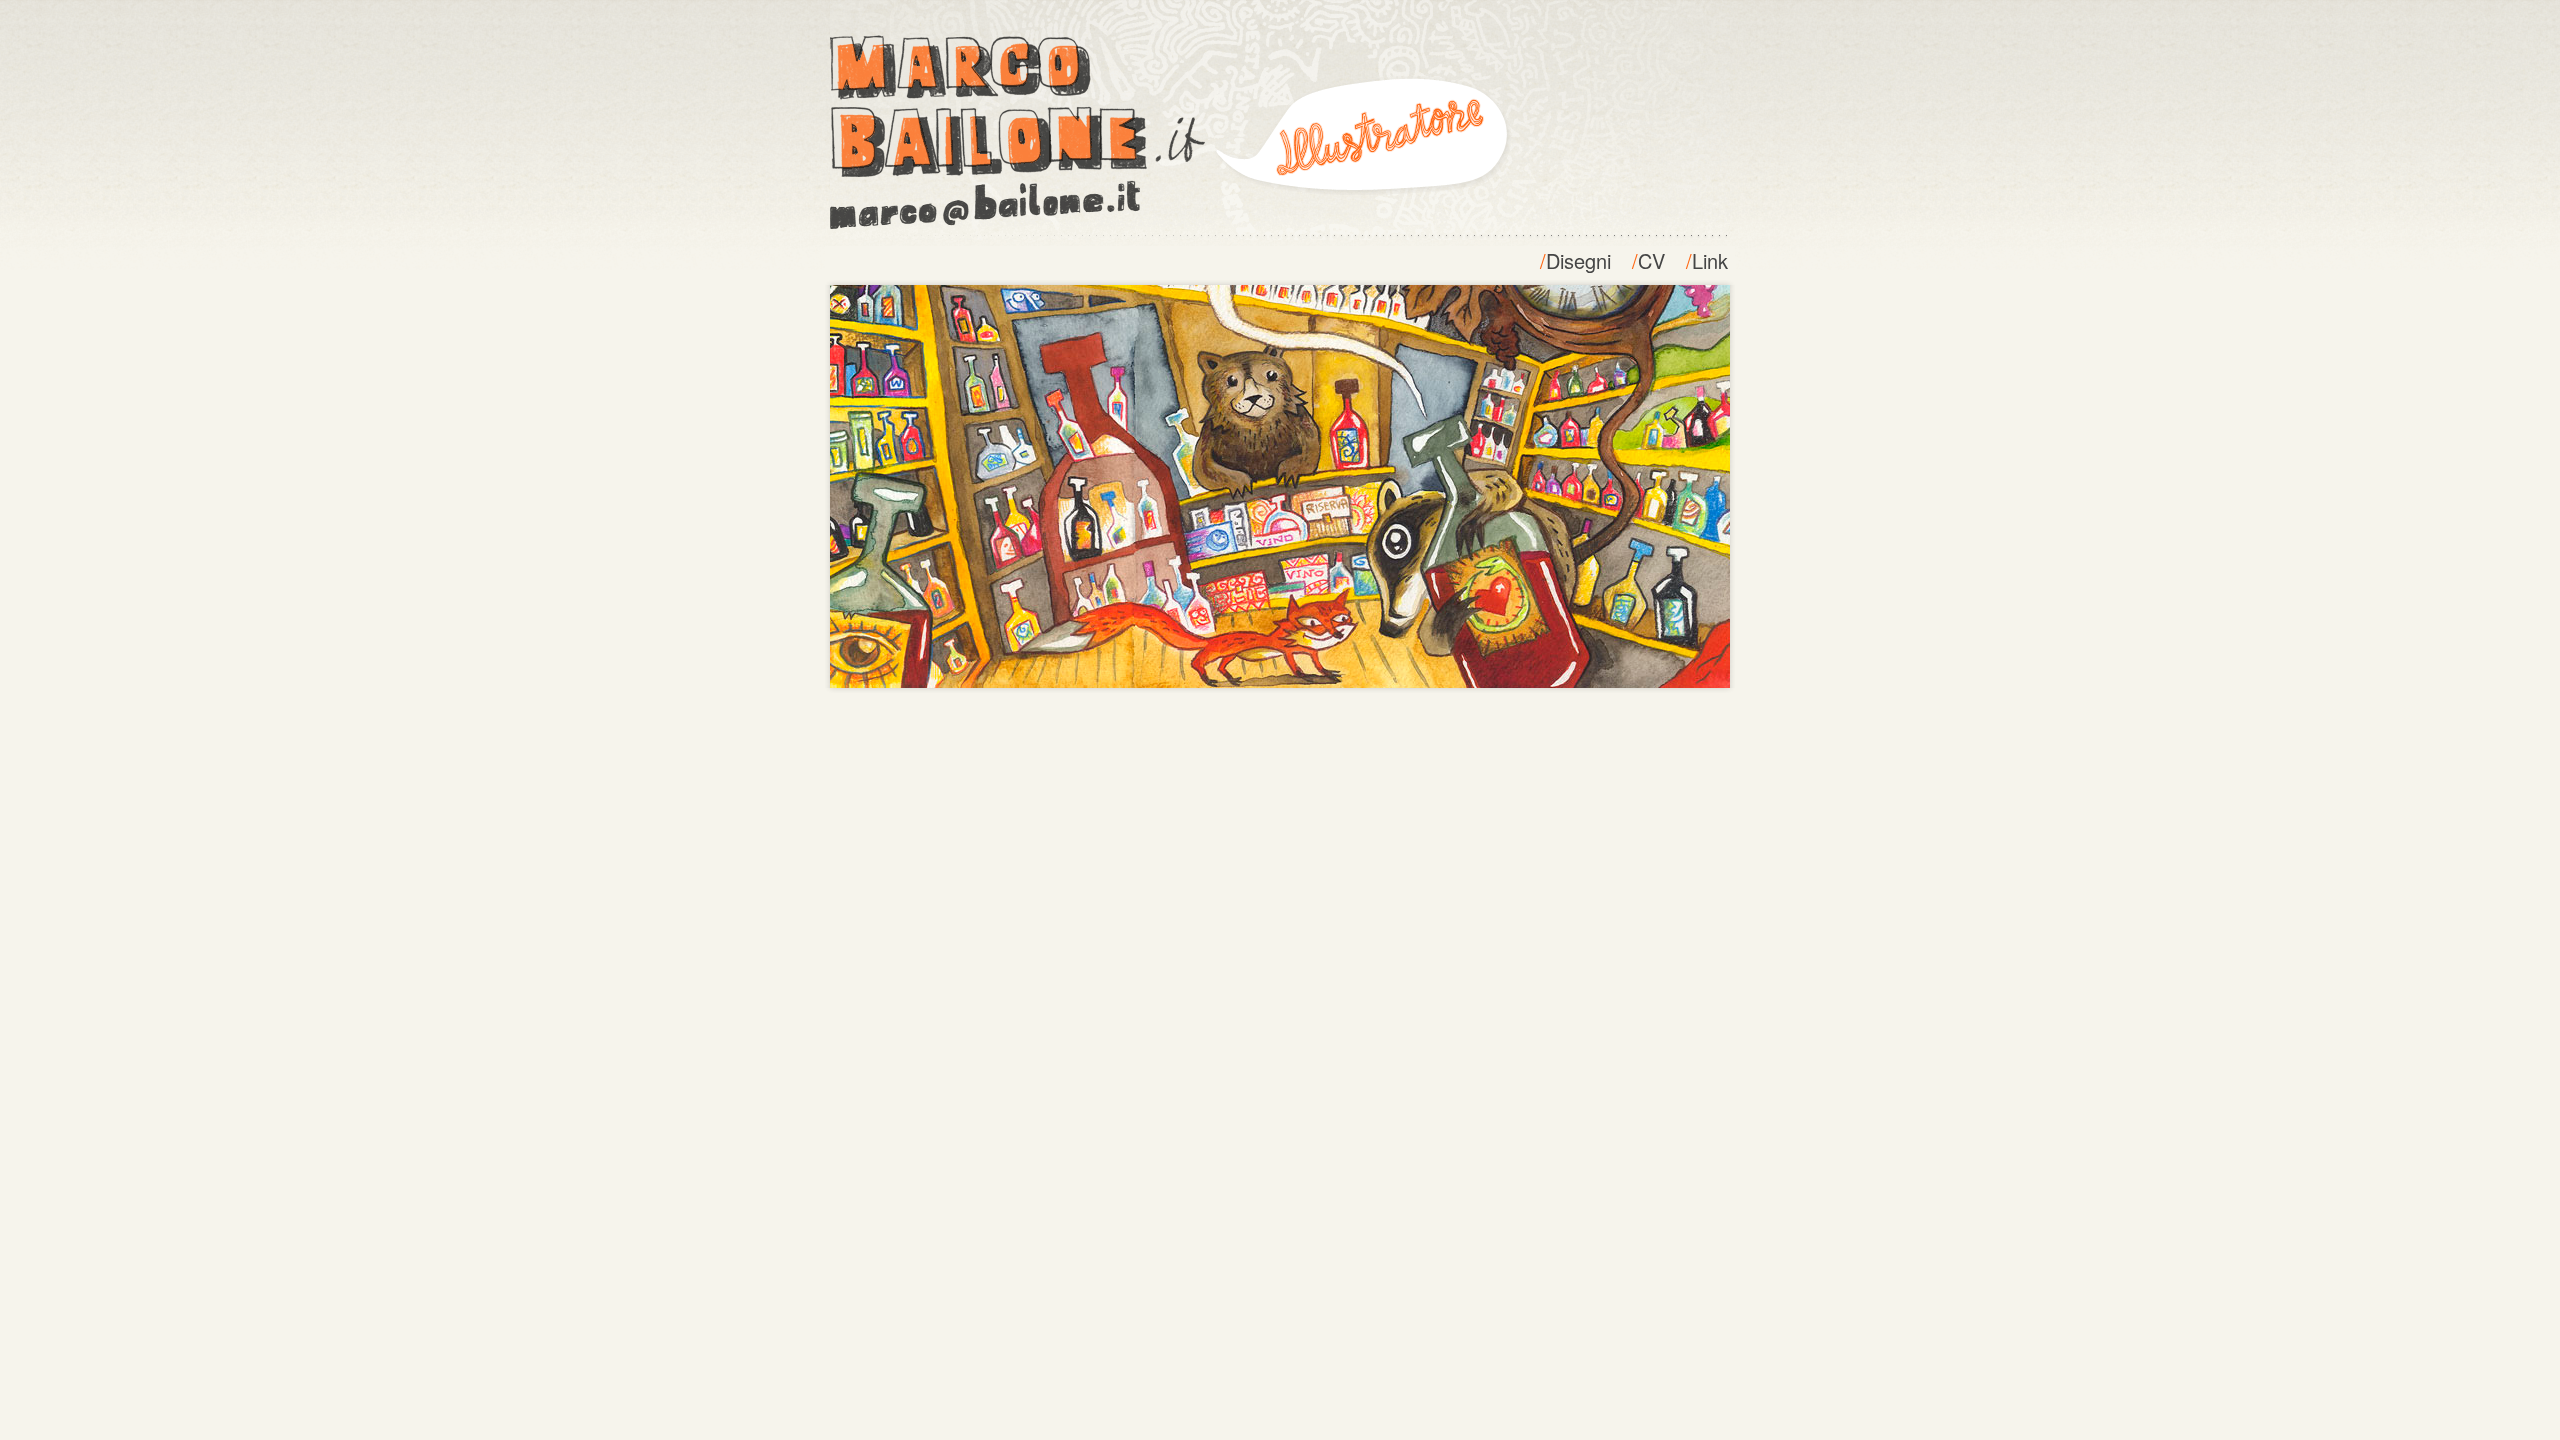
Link (1710, 260)
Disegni (1578, 260)
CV (1651, 260)
